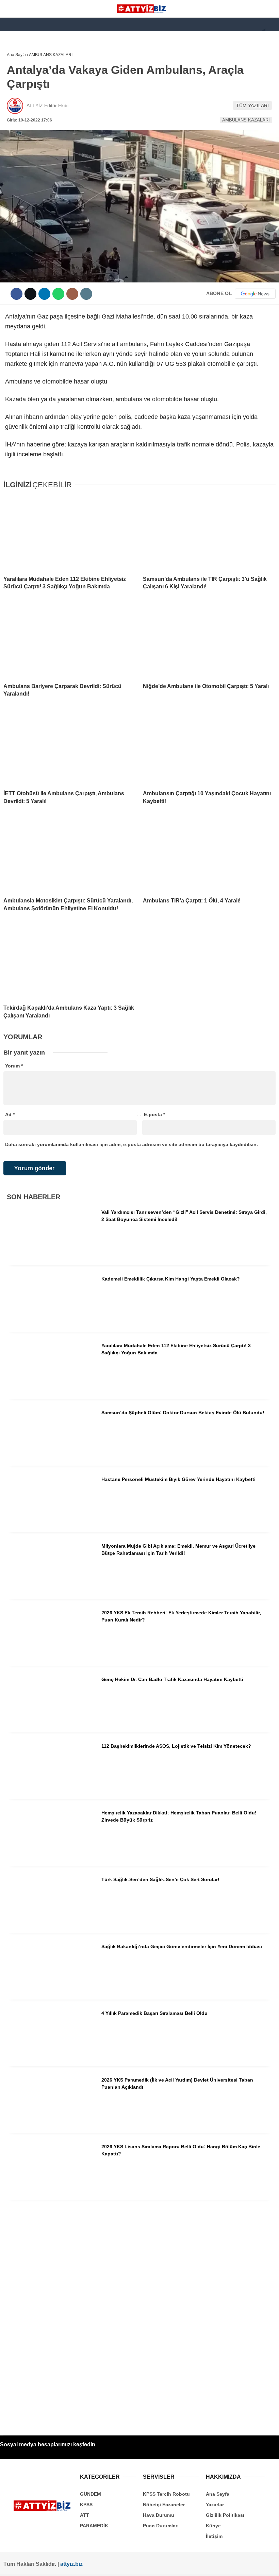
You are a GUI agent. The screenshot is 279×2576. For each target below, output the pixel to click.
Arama (209, 33)
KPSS (16, 97)
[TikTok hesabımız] (122, 2565)
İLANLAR (20, 153)
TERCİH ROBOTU (28, 166)
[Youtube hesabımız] (98, 2565)
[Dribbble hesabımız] (146, 2565)
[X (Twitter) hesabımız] (50, 2565)
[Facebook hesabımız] (25, 2565)
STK (15, 139)
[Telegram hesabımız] (170, 2565)
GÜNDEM (20, 70)
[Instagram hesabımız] (74, 2565)
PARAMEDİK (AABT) (31, 125)
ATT (14, 111)
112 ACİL (19, 84)
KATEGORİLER (26, 56)
